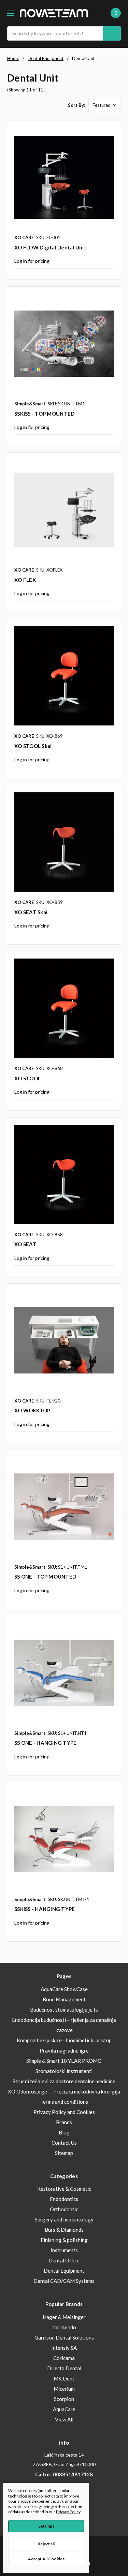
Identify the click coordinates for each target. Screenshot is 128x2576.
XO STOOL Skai (33, 746)
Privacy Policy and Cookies (64, 2112)
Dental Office (64, 2260)
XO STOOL (27, 1078)
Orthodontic (64, 2209)
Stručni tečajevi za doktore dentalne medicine (64, 2081)
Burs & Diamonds (64, 2230)
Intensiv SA (64, 2348)
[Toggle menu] (10, 13)
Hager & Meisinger (64, 2317)
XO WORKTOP (32, 1410)
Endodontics (64, 2199)
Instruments (64, 2250)
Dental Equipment (64, 2271)
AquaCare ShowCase (64, 1989)
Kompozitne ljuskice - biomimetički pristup (64, 2040)
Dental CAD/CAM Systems (64, 2281)
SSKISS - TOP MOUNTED (44, 414)
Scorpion (64, 2399)
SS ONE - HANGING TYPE (45, 1743)
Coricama (64, 2358)
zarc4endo (64, 2327)
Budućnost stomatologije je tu (64, 2010)
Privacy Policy (68, 2512)
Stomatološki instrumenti (64, 2071)
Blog (64, 2132)
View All (64, 2419)
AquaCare (64, 2409)
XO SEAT (25, 1244)
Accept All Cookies (46, 2559)
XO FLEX (25, 580)
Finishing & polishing (64, 2240)
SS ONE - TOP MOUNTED (45, 1577)
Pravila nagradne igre (64, 2050)
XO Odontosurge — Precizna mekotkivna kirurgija (64, 2091)
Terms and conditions (64, 2102)
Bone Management (64, 1999)
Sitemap (64, 2153)
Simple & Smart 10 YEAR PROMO (64, 2061)
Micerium (64, 2389)
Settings (46, 2526)
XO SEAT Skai (31, 912)
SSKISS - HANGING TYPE (45, 1909)
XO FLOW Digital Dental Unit (50, 247)
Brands (64, 2122)
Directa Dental (64, 2368)
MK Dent (64, 2378)
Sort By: (76, 105)
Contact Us (64, 2143)
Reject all (46, 2544)
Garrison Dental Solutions (64, 2337)
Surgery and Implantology (64, 2219)
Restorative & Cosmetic (64, 2189)
